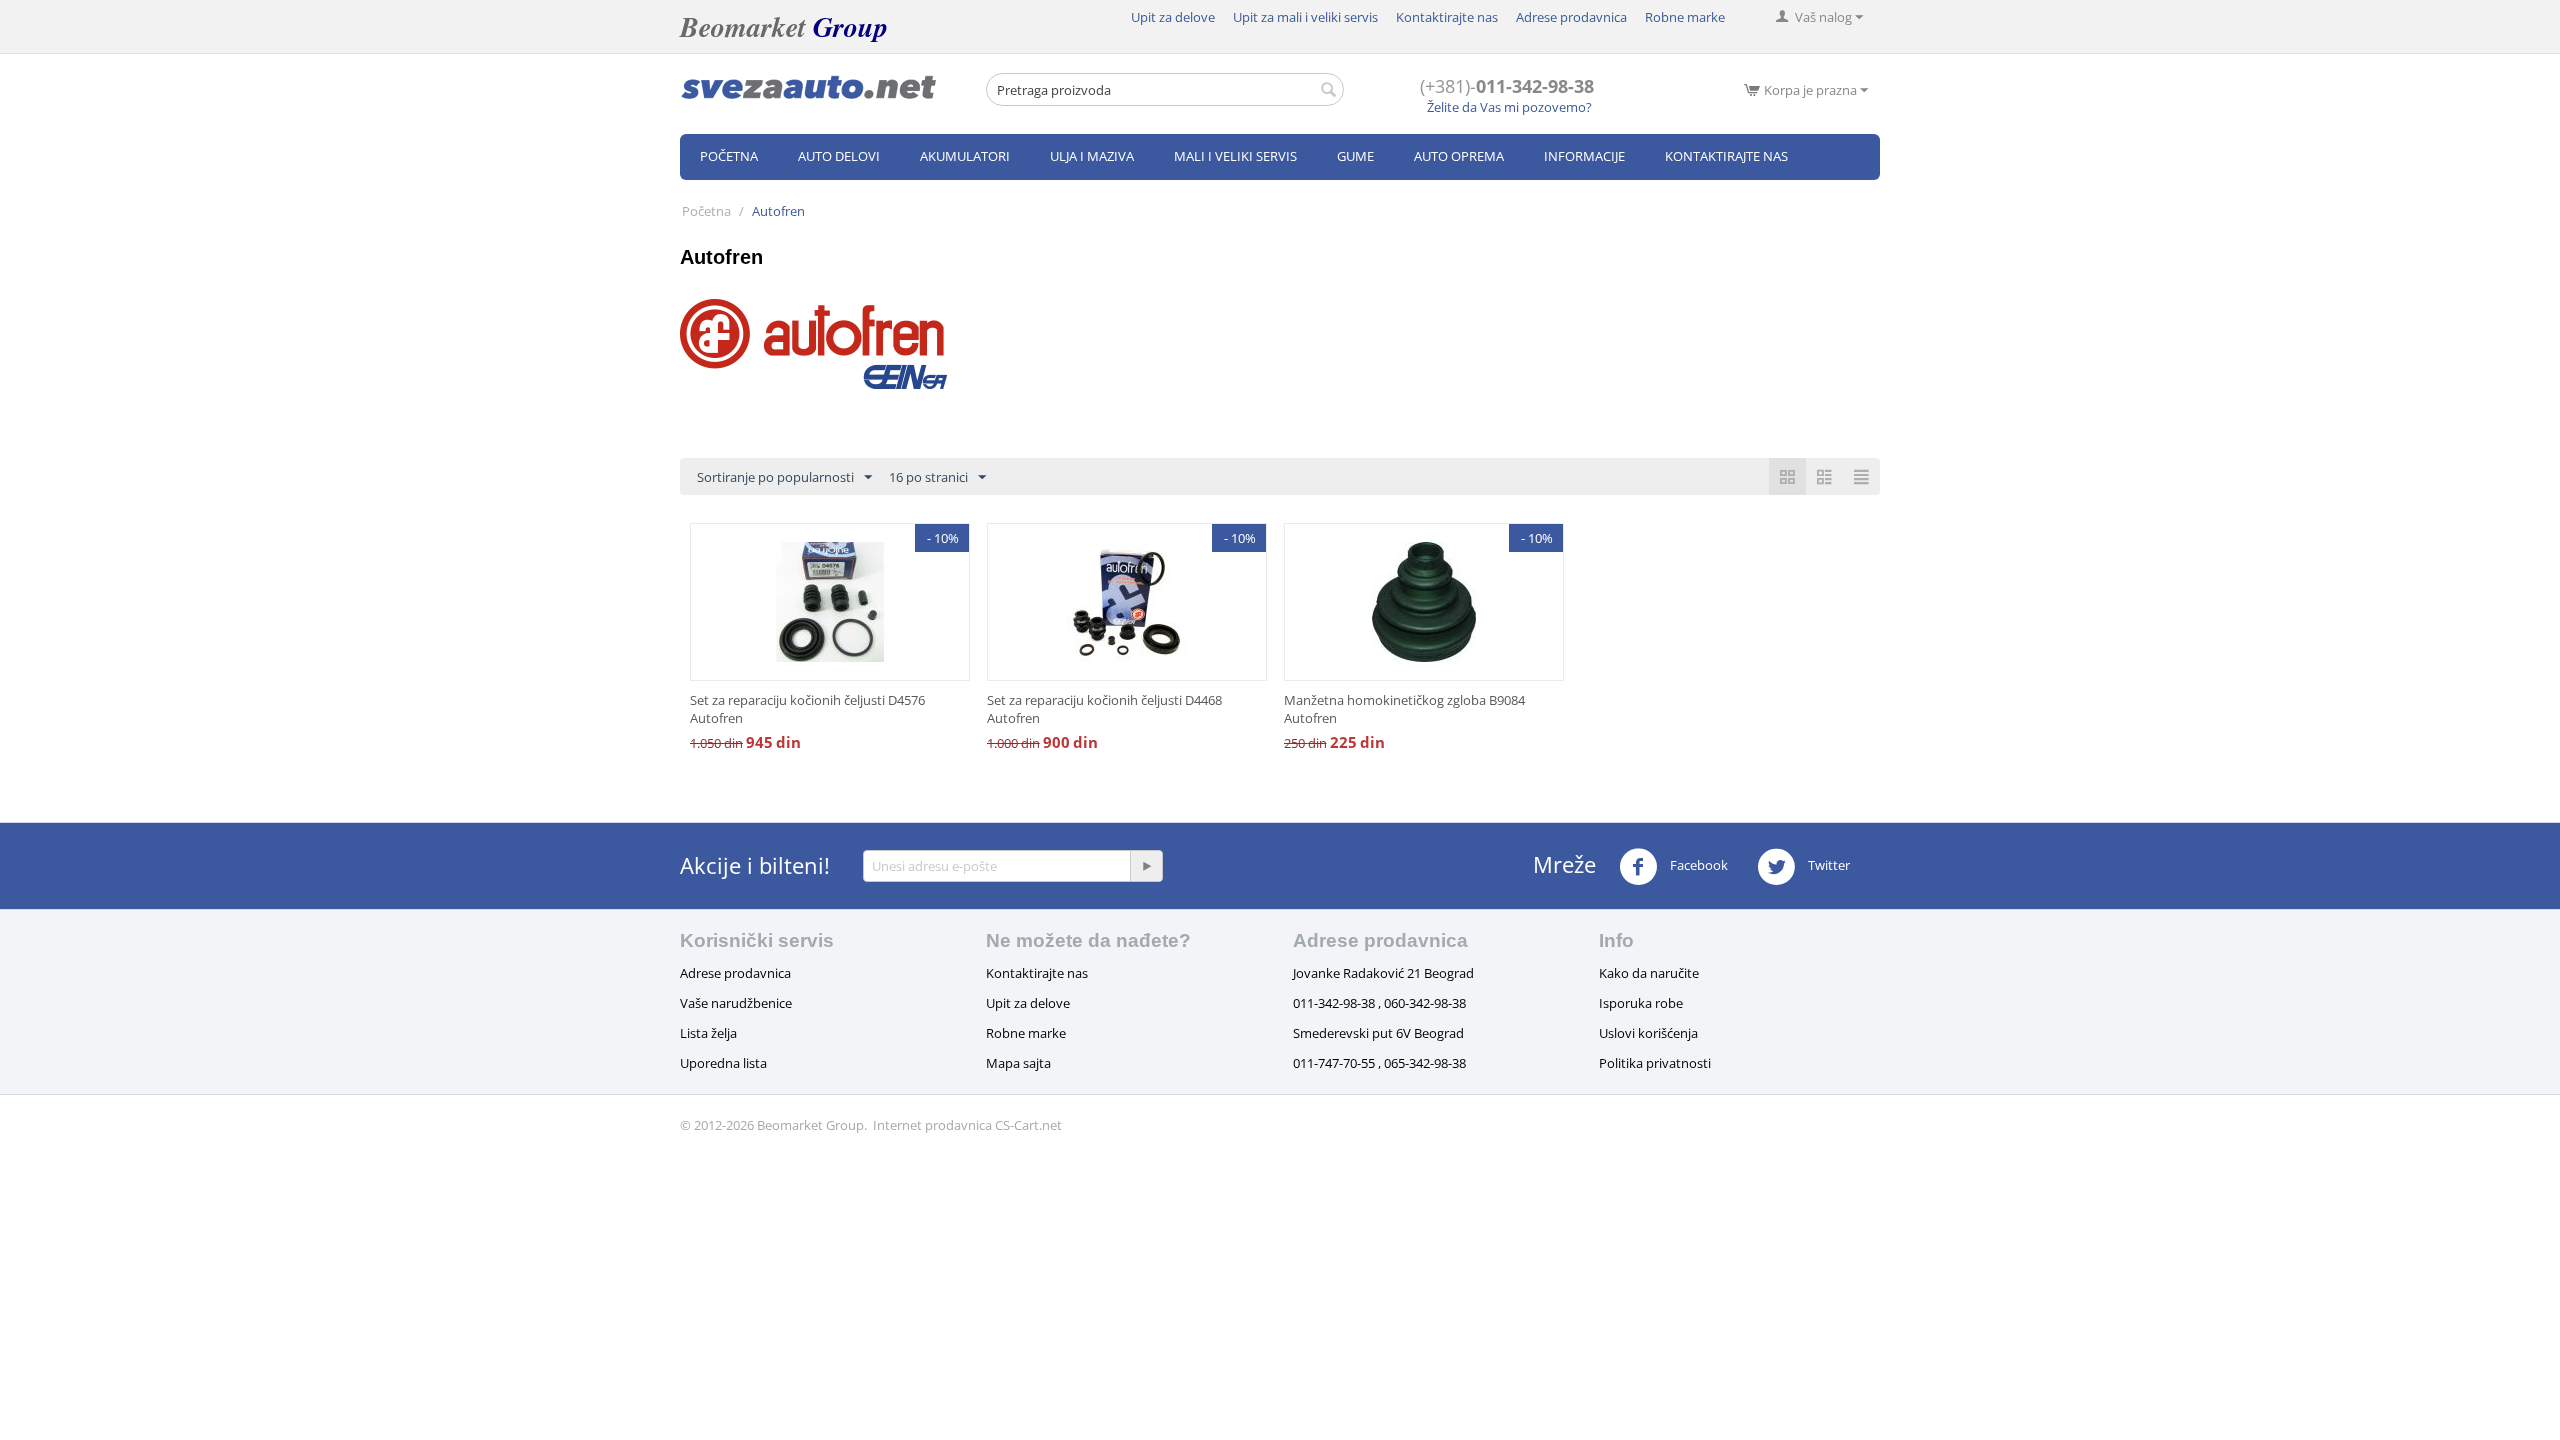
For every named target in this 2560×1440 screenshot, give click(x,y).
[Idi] (1146, 866)
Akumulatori (965, 156)
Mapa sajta (1018, 1063)
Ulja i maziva (1092, 156)
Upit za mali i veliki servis (1305, 17)
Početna (729, 156)
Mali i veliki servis (1235, 156)
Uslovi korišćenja (1648, 1033)
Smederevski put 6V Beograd (1378, 1033)
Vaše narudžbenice (736, 1003)
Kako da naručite (1649, 973)
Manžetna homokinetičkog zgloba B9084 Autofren (1404, 709)
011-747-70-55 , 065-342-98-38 (1379, 1063)
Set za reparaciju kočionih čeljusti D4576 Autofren (807, 709)
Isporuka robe (1641, 1003)
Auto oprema (1459, 156)
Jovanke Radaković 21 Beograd (1383, 973)
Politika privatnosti (1655, 1063)
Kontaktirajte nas (1447, 17)
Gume (1355, 156)
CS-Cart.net (1028, 1125)
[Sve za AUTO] (809, 86)
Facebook (1697, 865)
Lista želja (708, 1033)
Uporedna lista (723, 1063)
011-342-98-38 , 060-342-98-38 (1379, 1003)
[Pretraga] (1329, 91)
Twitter (1827, 865)
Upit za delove (1173, 17)
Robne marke (1685, 17)
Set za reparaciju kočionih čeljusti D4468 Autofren (1104, 709)
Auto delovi (839, 156)
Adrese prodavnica (1571, 17)
